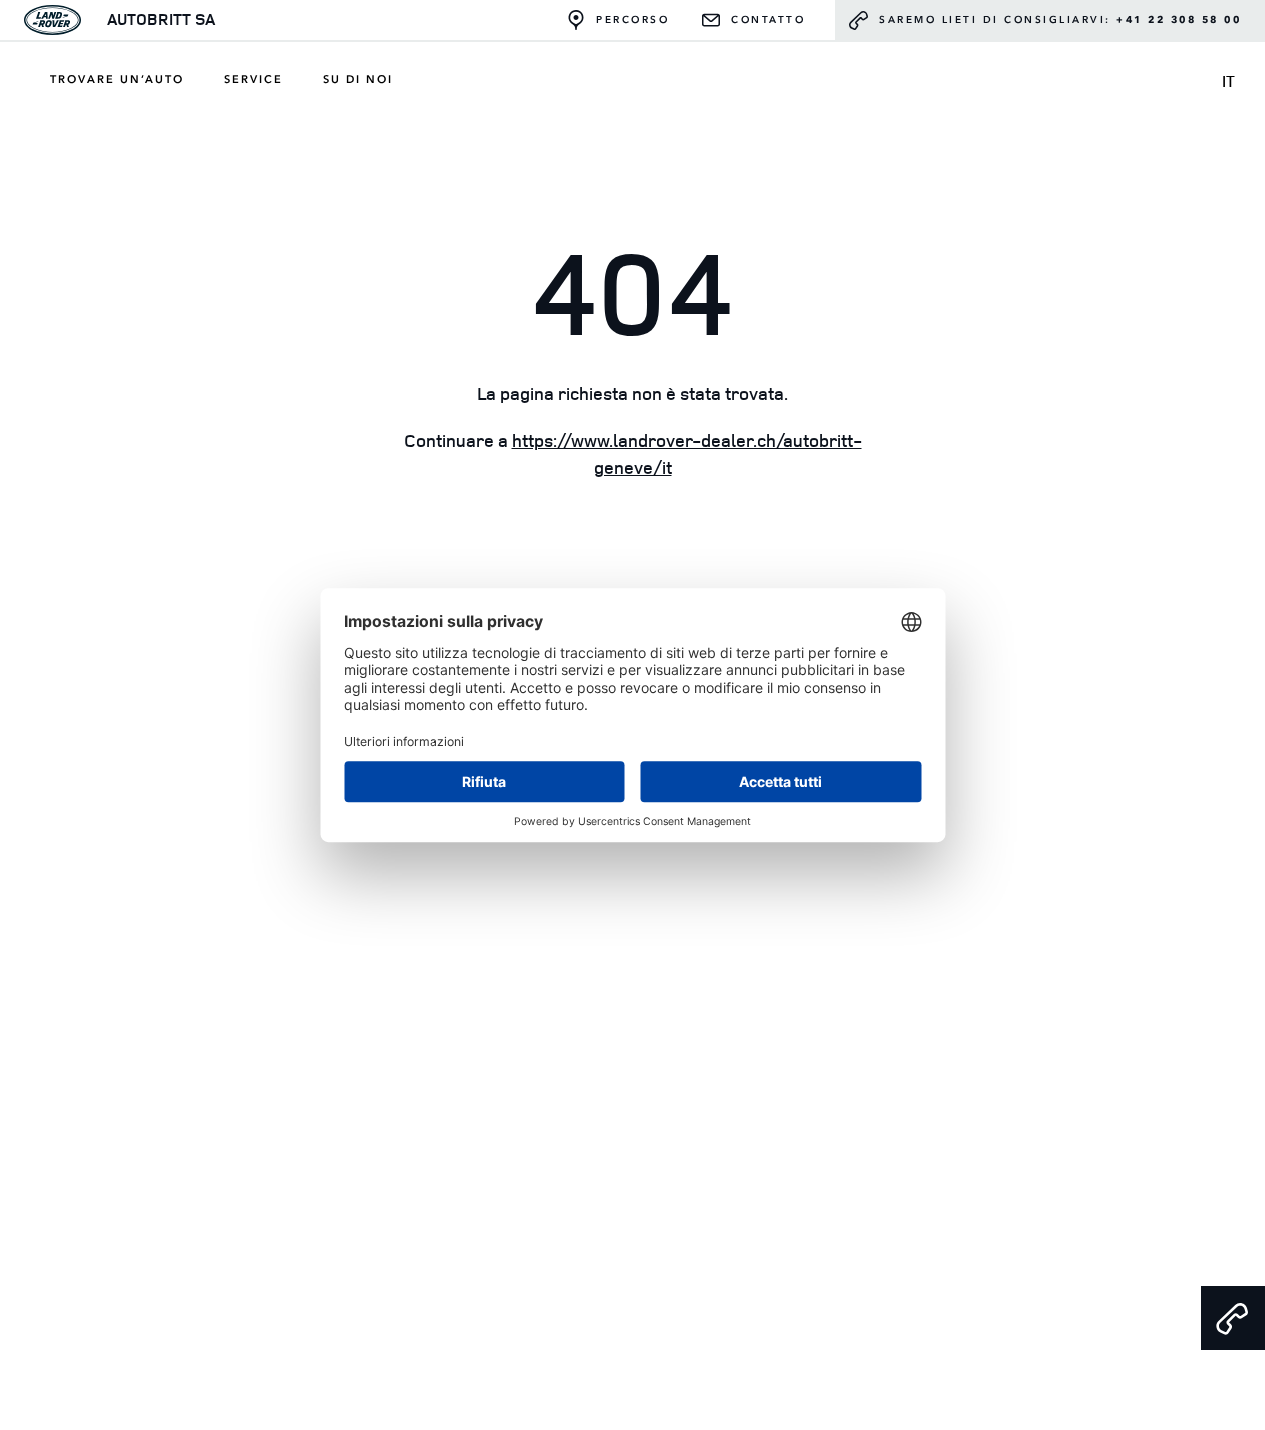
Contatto (768, 20)
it (1228, 81)
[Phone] (1233, 1318)
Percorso (632, 20)
